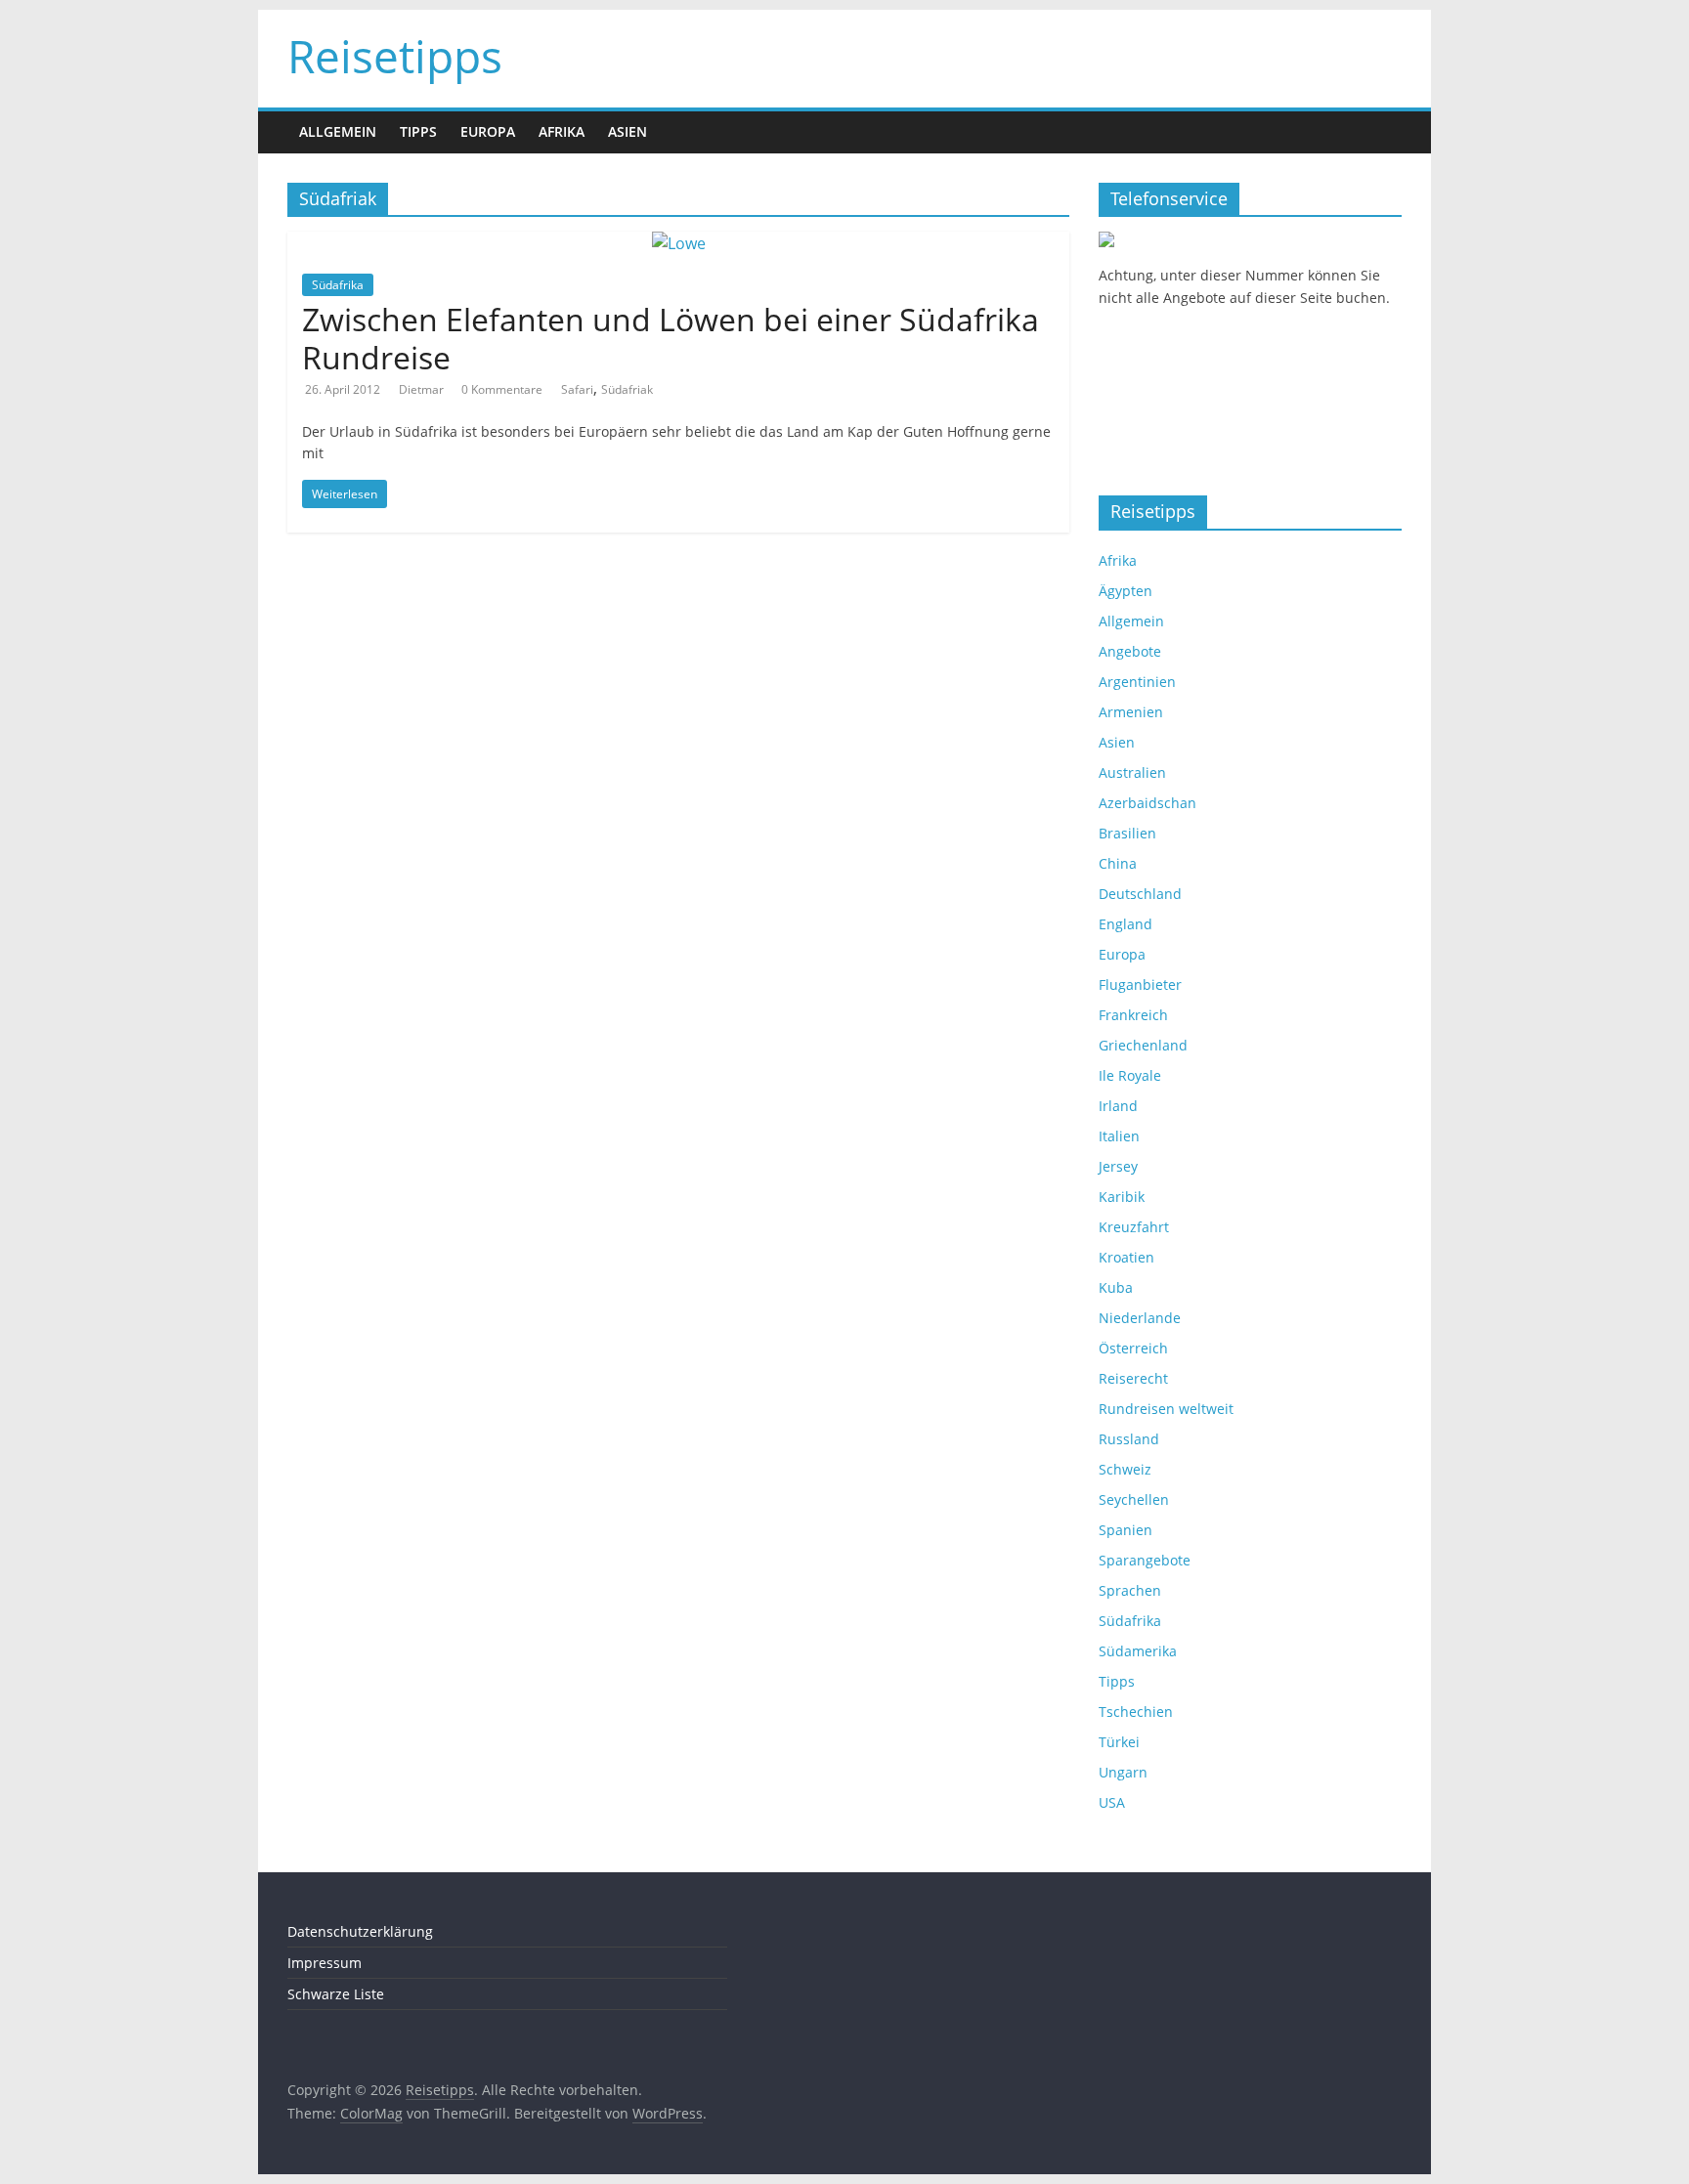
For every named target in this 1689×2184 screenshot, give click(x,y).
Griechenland (1143, 1045)
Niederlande (1140, 1318)
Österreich (1133, 1348)
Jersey (1118, 1166)
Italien (1119, 1136)
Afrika (562, 131)
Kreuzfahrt (1134, 1227)
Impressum (325, 1963)
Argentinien (1137, 682)
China (1118, 863)
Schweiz (1125, 1469)
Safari (577, 389)
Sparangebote (1145, 1560)
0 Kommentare (502, 389)
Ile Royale (1130, 1075)
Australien (1132, 772)
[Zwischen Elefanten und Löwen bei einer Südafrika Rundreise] (679, 243)
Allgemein (338, 131)
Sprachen (1130, 1590)
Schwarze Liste (336, 1994)
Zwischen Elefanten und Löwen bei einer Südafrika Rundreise (671, 338)
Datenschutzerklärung (360, 1931)
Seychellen (1134, 1499)
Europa (488, 131)
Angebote (1130, 651)
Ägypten (1126, 591)
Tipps (418, 131)
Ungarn (1123, 1772)
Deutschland (1140, 894)
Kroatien (1126, 1257)
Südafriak (627, 389)
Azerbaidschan (1148, 803)
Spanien (1126, 1530)
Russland (1129, 1439)
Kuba (1116, 1287)
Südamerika (1138, 1651)
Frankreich (1133, 1015)
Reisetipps (395, 56)
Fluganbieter (1140, 985)
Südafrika (338, 285)
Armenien (1131, 712)
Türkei (1119, 1742)
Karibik (1122, 1197)
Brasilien (1127, 833)
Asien (628, 131)
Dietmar (423, 389)
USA (1112, 1802)
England (1126, 924)
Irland (1118, 1106)
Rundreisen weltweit (1166, 1409)
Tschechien (1136, 1712)
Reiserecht (1133, 1378)
